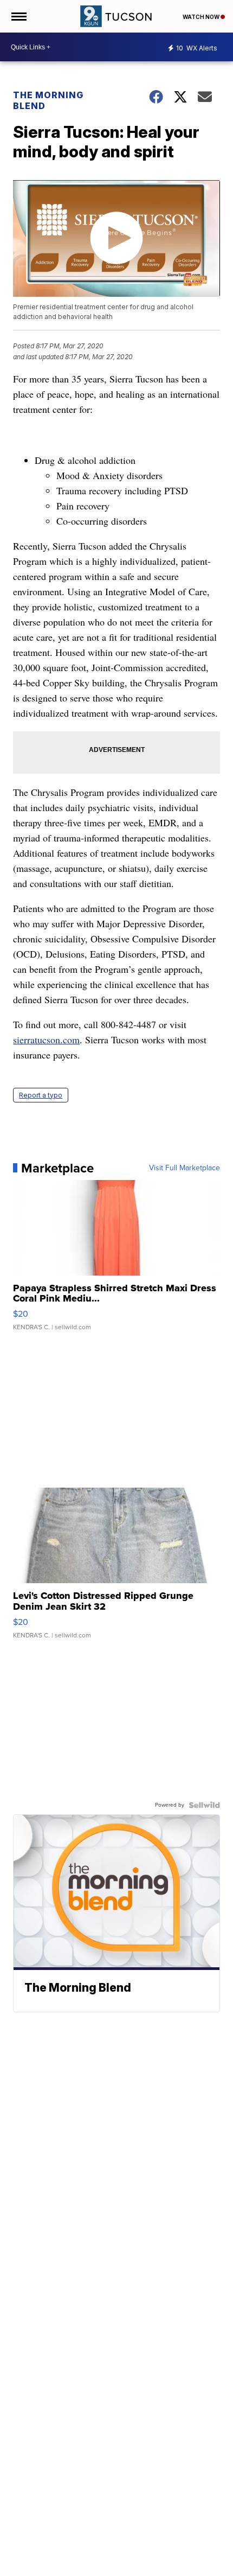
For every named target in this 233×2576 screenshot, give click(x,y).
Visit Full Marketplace (185, 1168)
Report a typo (41, 1095)
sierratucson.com (46, 1040)
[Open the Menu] (18, 16)
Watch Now (202, 17)
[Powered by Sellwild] (204, 1805)
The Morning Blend (48, 100)
